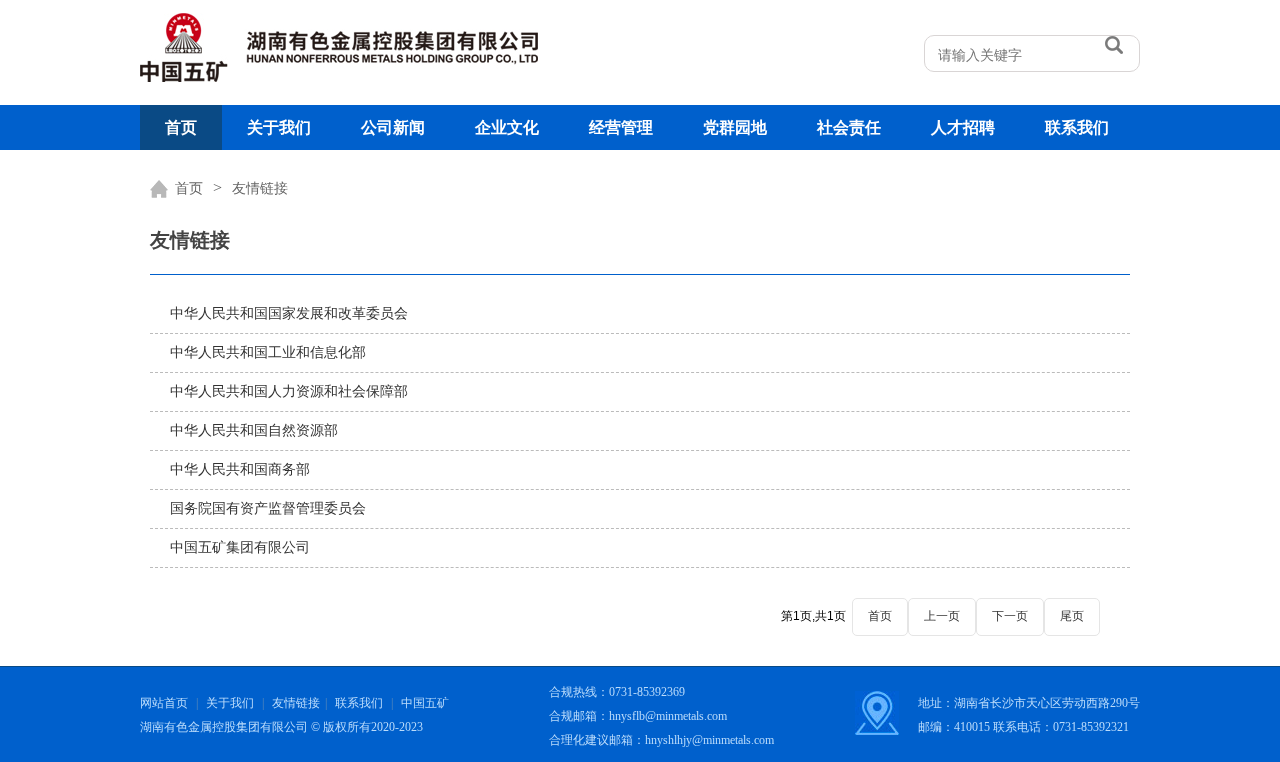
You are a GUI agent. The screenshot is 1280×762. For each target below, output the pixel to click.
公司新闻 (393, 127)
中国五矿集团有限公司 (240, 547)
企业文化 (507, 127)
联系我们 (1077, 127)
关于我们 (279, 127)
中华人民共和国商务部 (240, 469)
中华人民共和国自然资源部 (254, 430)
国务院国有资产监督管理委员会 (268, 508)
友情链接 (260, 188)
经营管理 (621, 127)
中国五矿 (425, 703)
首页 (181, 127)
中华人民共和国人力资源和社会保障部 (289, 391)
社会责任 (849, 127)
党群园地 (735, 127)
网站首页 (164, 703)
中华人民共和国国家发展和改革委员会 (289, 313)
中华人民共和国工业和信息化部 (268, 352)
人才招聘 (963, 127)
